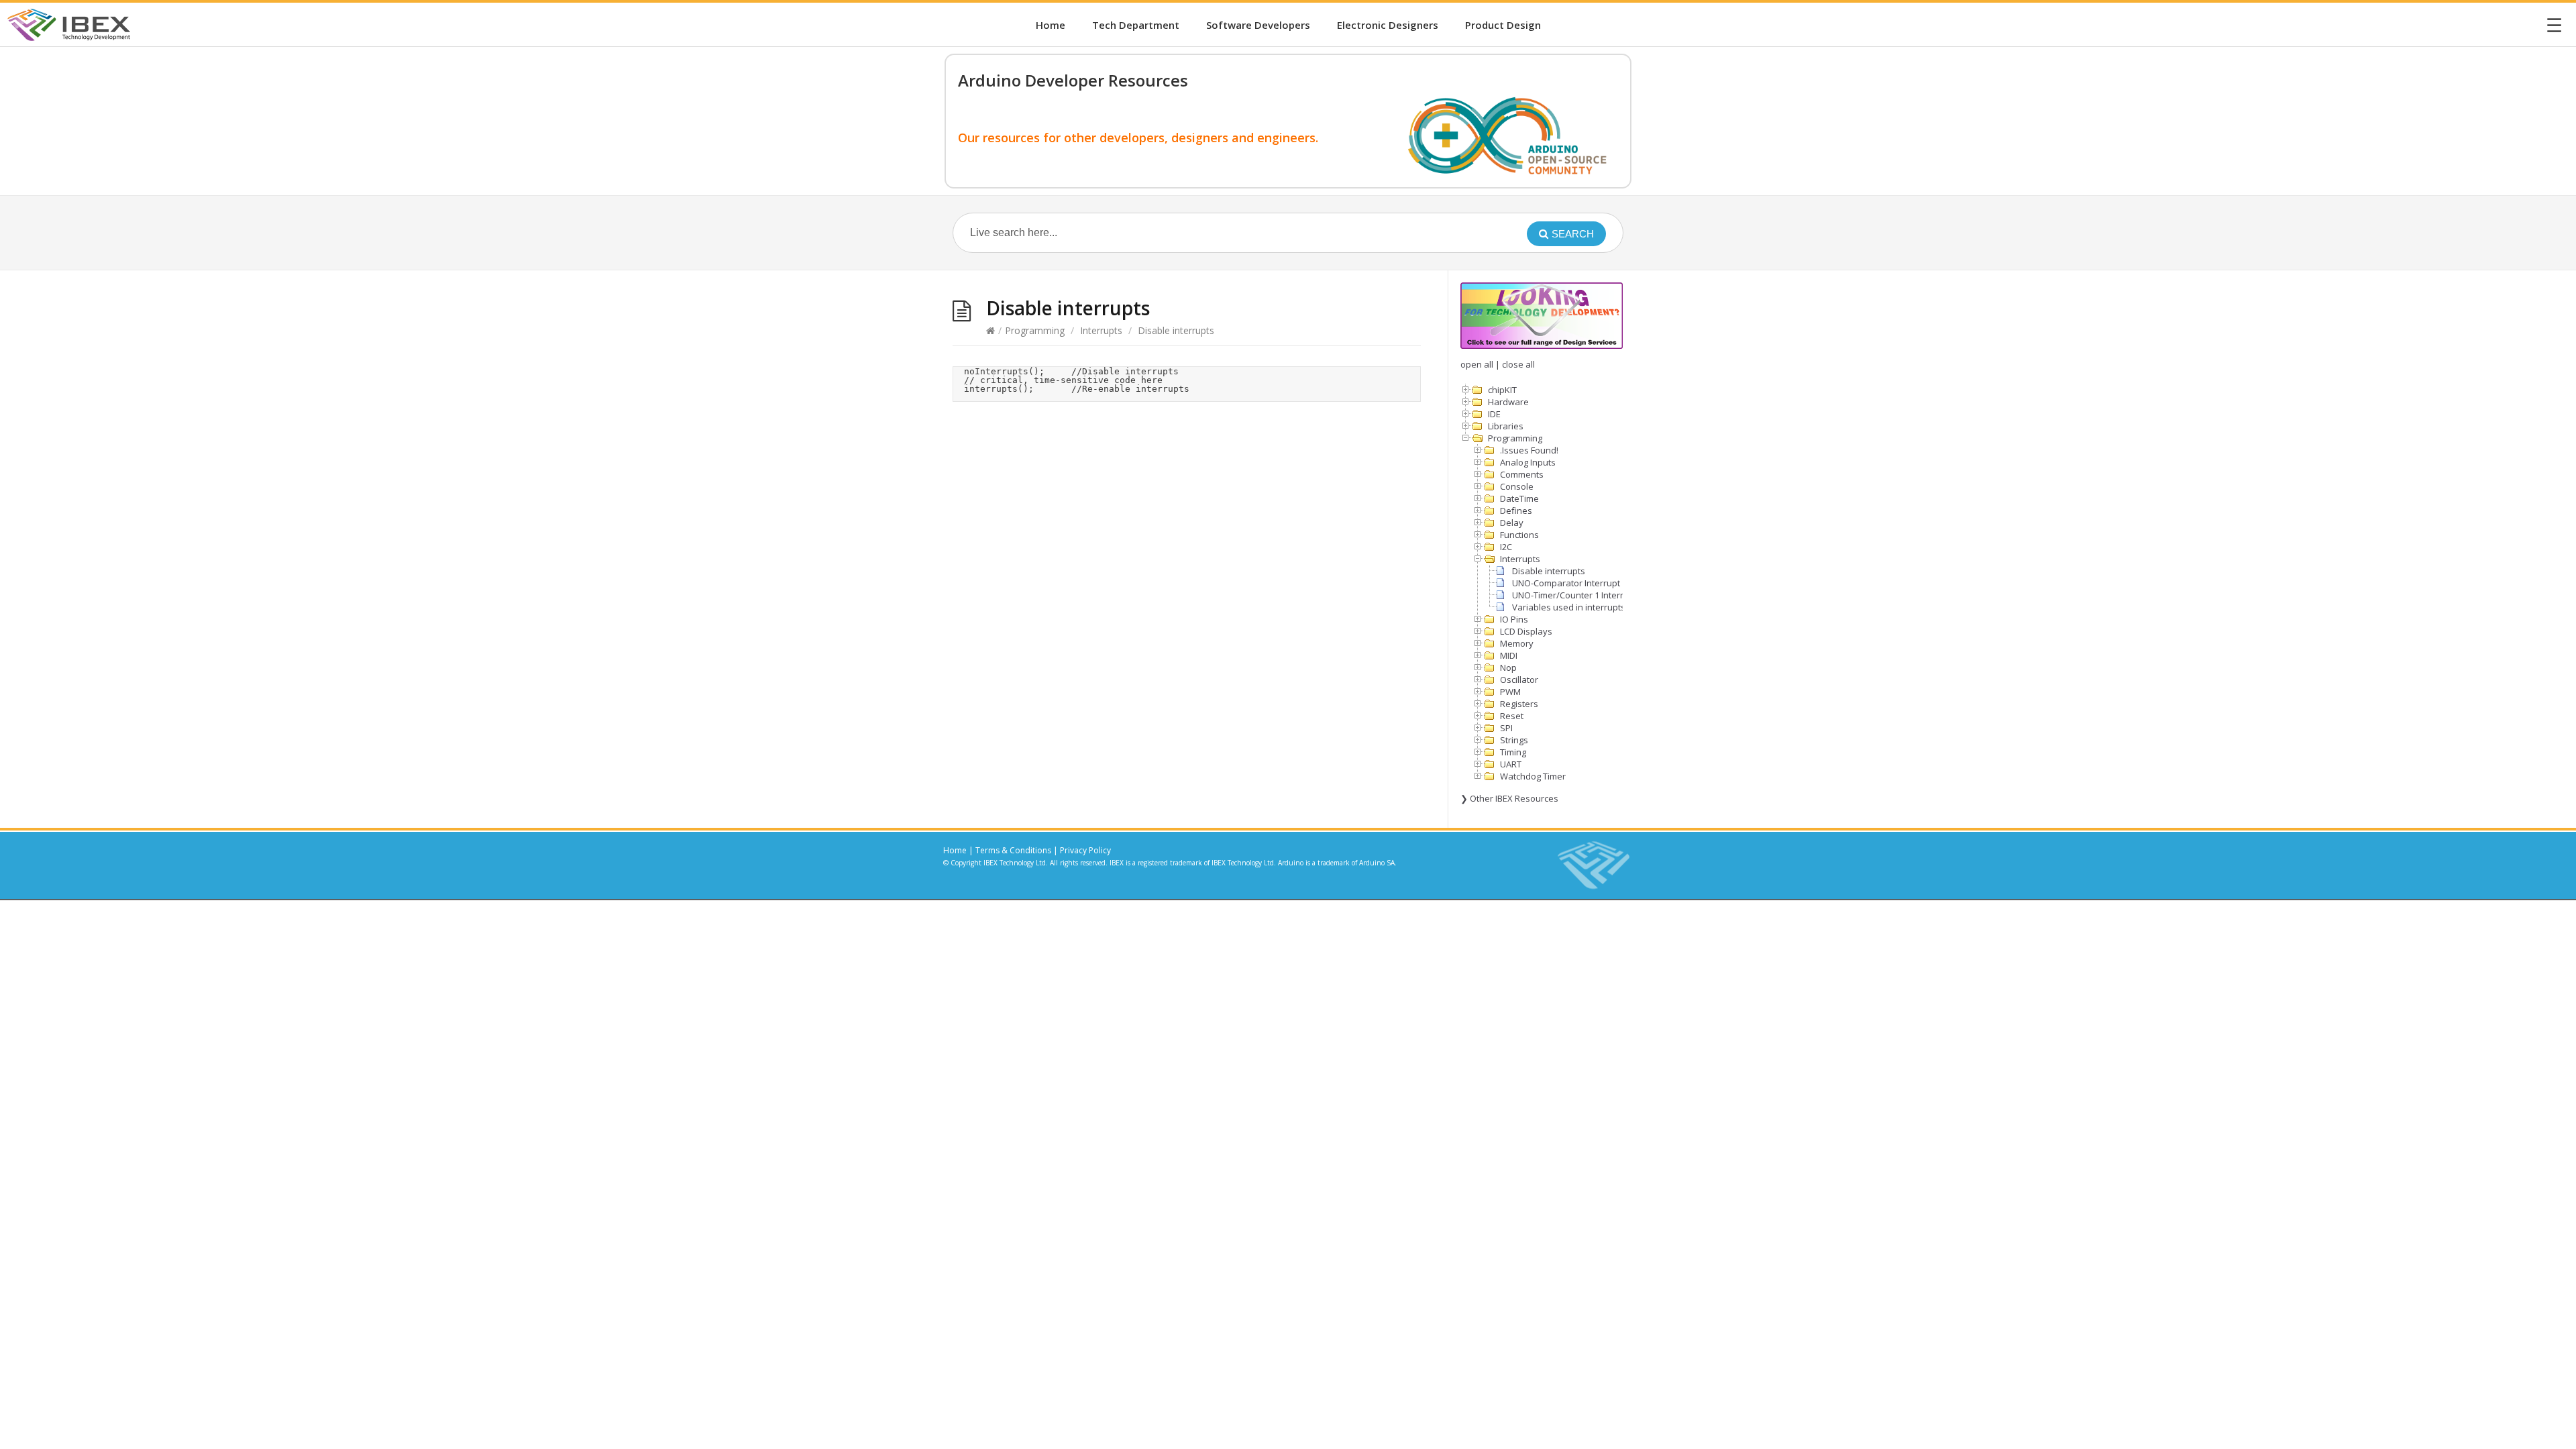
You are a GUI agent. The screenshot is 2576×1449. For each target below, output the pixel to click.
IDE (1494, 414)
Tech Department (1136, 25)
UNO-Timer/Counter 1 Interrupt (1574, 595)
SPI (1506, 728)
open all (1477, 364)
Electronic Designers (1388, 25)
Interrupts (1101, 330)
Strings (1514, 740)
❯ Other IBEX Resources (1509, 798)
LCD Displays (1526, 631)
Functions (1519, 535)
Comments (1522, 474)
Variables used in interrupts (1569, 607)
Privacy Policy (1085, 850)
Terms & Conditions (1013, 850)
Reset (1512, 716)
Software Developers (1258, 25)
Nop (1508, 667)
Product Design (1503, 25)
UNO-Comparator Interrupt (1566, 583)
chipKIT (1502, 390)
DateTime (1519, 498)
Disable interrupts (1549, 571)
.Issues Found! (1529, 450)
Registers (1519, 704)
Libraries (1506, 426)
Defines (1516, 511)
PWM (1510, 692)
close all (1518, 364)
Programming (1035, 330)
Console (1517, 486)
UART (1511, 764)
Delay (1512, 523)
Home (1051, 25)
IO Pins (1514, 619)
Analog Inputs (1528, 462)
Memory (1517, 643)
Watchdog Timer (1533, 776)
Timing (1513, 752)
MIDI (1509, 655)
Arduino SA (1377, 863)
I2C (1506, 547)
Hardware (1508, 402)
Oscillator (1519, 680)
